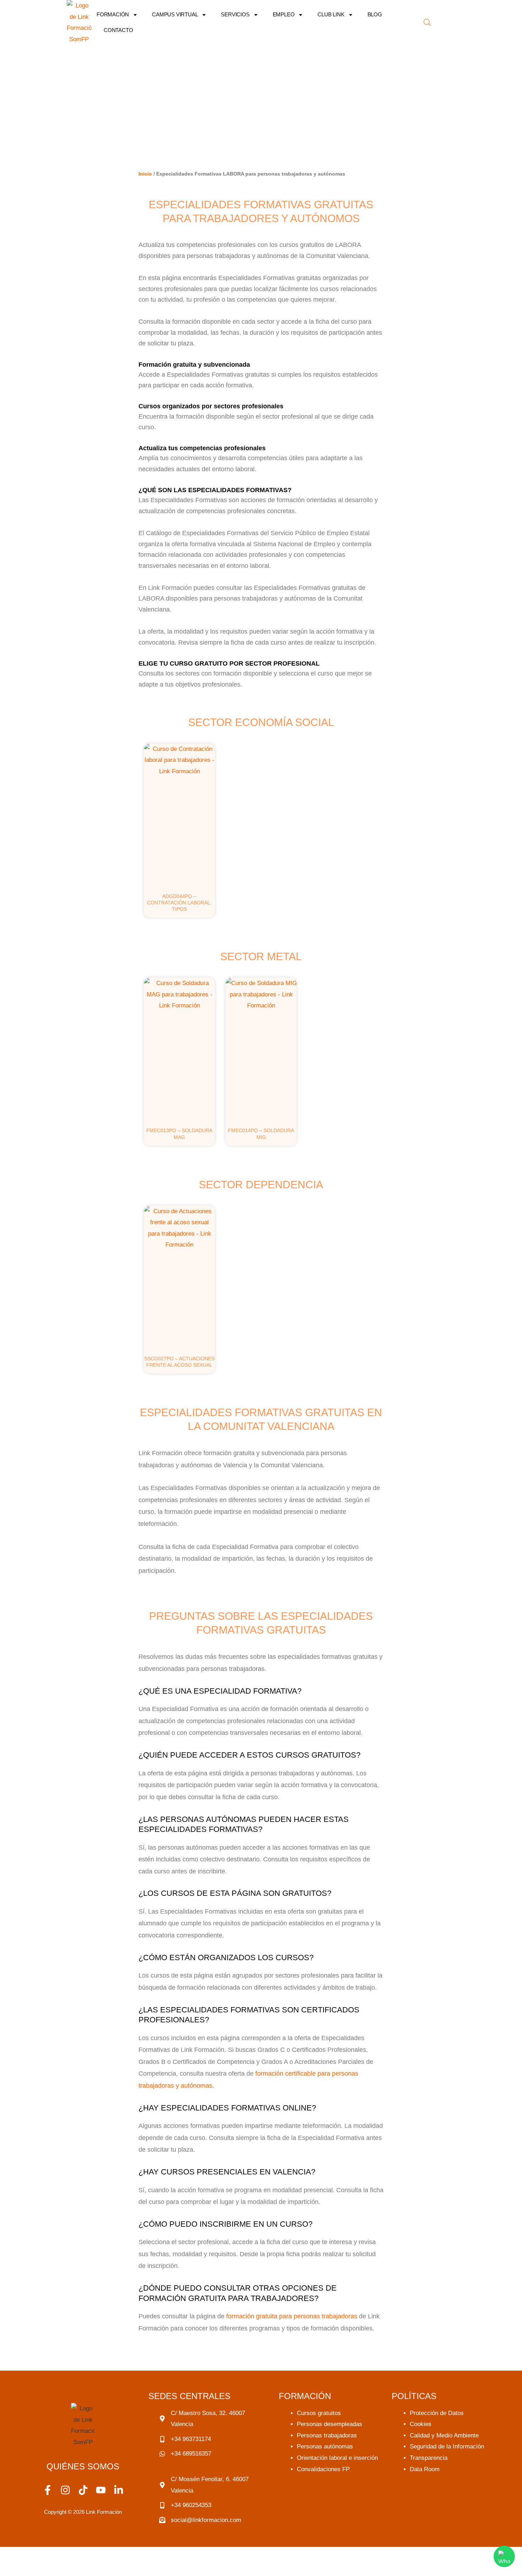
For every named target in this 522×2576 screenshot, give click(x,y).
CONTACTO (118, 30)
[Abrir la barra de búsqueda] (427, 22)
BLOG (375, 14)
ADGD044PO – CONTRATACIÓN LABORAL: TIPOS (179, 903)
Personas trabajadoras (327, 2435)
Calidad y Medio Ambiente (444, 2435)
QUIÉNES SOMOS (83, 2466)
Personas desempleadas (330, 2424)
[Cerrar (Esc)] (105, 2554)
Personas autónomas (325, 2446)
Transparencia (429, 2458)
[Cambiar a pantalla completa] (44, 2554)
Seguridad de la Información (447, 2446)
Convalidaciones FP (323, 2469)
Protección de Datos (437, 2413)
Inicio (145, 174)
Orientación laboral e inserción (337, 2458)
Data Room (425, 2469)
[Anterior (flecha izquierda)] (14, 2569)
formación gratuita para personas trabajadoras (292, 2316)
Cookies (421, 2424)
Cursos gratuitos (319, 2413)
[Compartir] (75, 2554)
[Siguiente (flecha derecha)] (44, 2569)
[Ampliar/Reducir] (14, 2554)
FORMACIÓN (113, 14)
